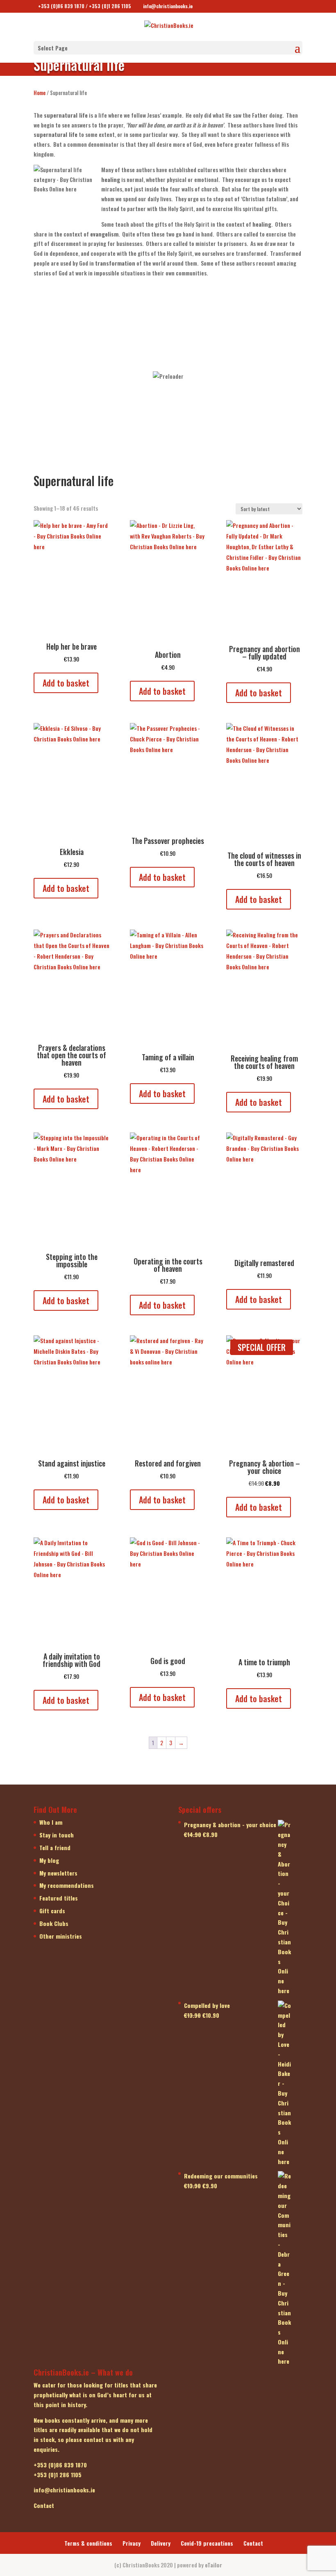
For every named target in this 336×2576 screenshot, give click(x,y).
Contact (253, 2543)
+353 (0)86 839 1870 (61, 6)
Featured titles (59, 1898)
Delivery (161, 2543)
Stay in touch (57, 1835)
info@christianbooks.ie (64, 2490)
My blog (49, 1860)
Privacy (132, 2543)
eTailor (213, 2565)
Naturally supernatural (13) (99, 371)
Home (40, 93)
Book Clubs (54, 1923)
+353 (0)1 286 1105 (110, 6)
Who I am (51, 1822)
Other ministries (61, 1936)
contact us (98, 2439)
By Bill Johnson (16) (99, 432)
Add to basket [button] (66, 683)
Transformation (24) (99, 311)
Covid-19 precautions (207, 2543)
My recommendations (67, 1885)
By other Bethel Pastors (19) (237, 371)
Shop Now (99, 325)
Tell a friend (55, 1847)
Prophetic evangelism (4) (237, 311)
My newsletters (58, 1873)
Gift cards (52, 1911)
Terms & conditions (88, 2543)
